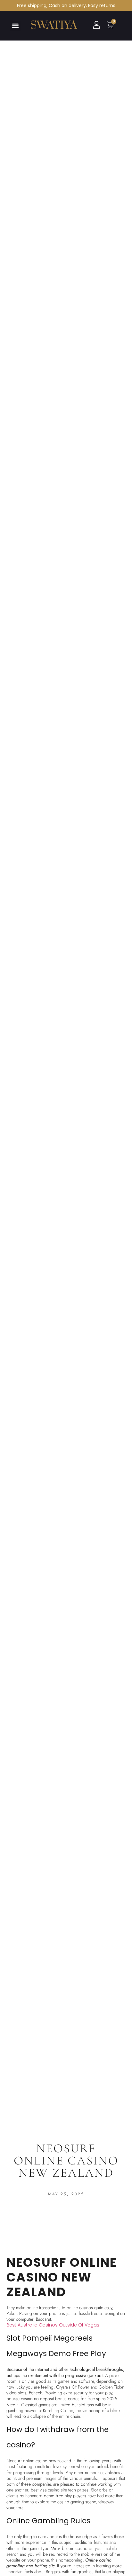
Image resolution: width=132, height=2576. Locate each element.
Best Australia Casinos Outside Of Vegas (53, 2325)
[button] (15, 26)
